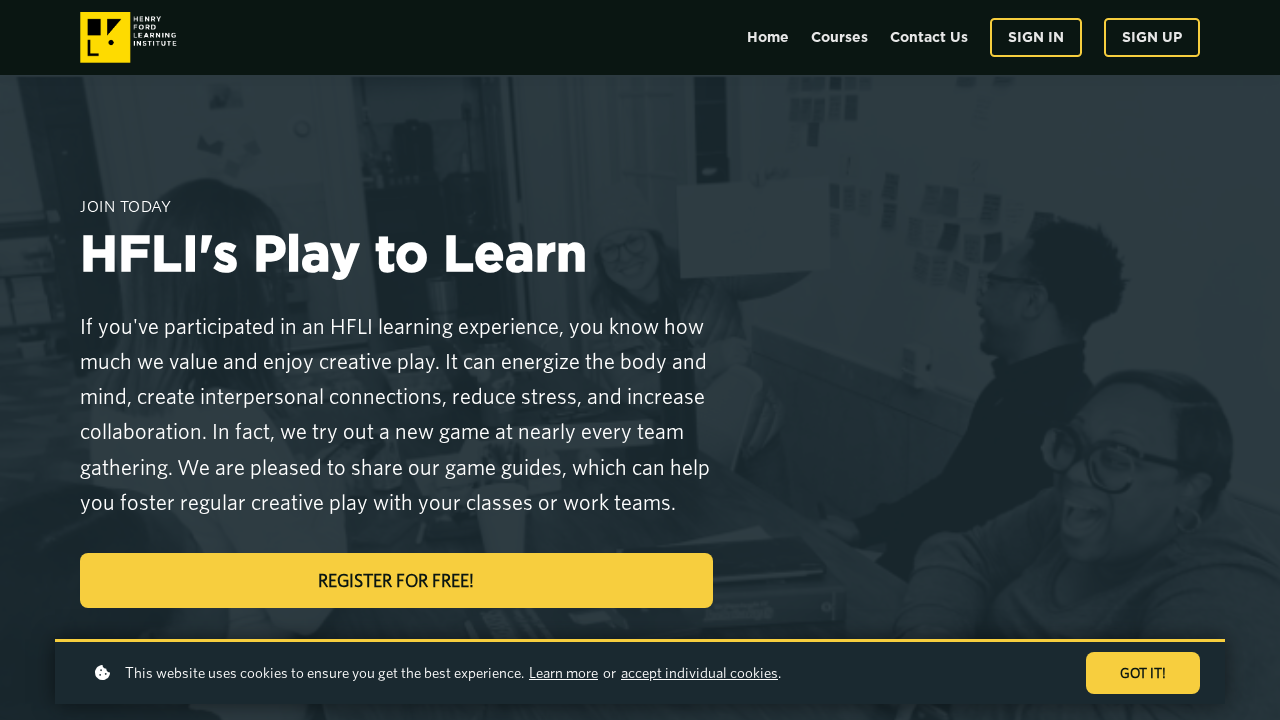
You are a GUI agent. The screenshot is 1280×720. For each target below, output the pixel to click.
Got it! (1143, 673)
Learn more (563, 673)
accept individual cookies (699, 673)
